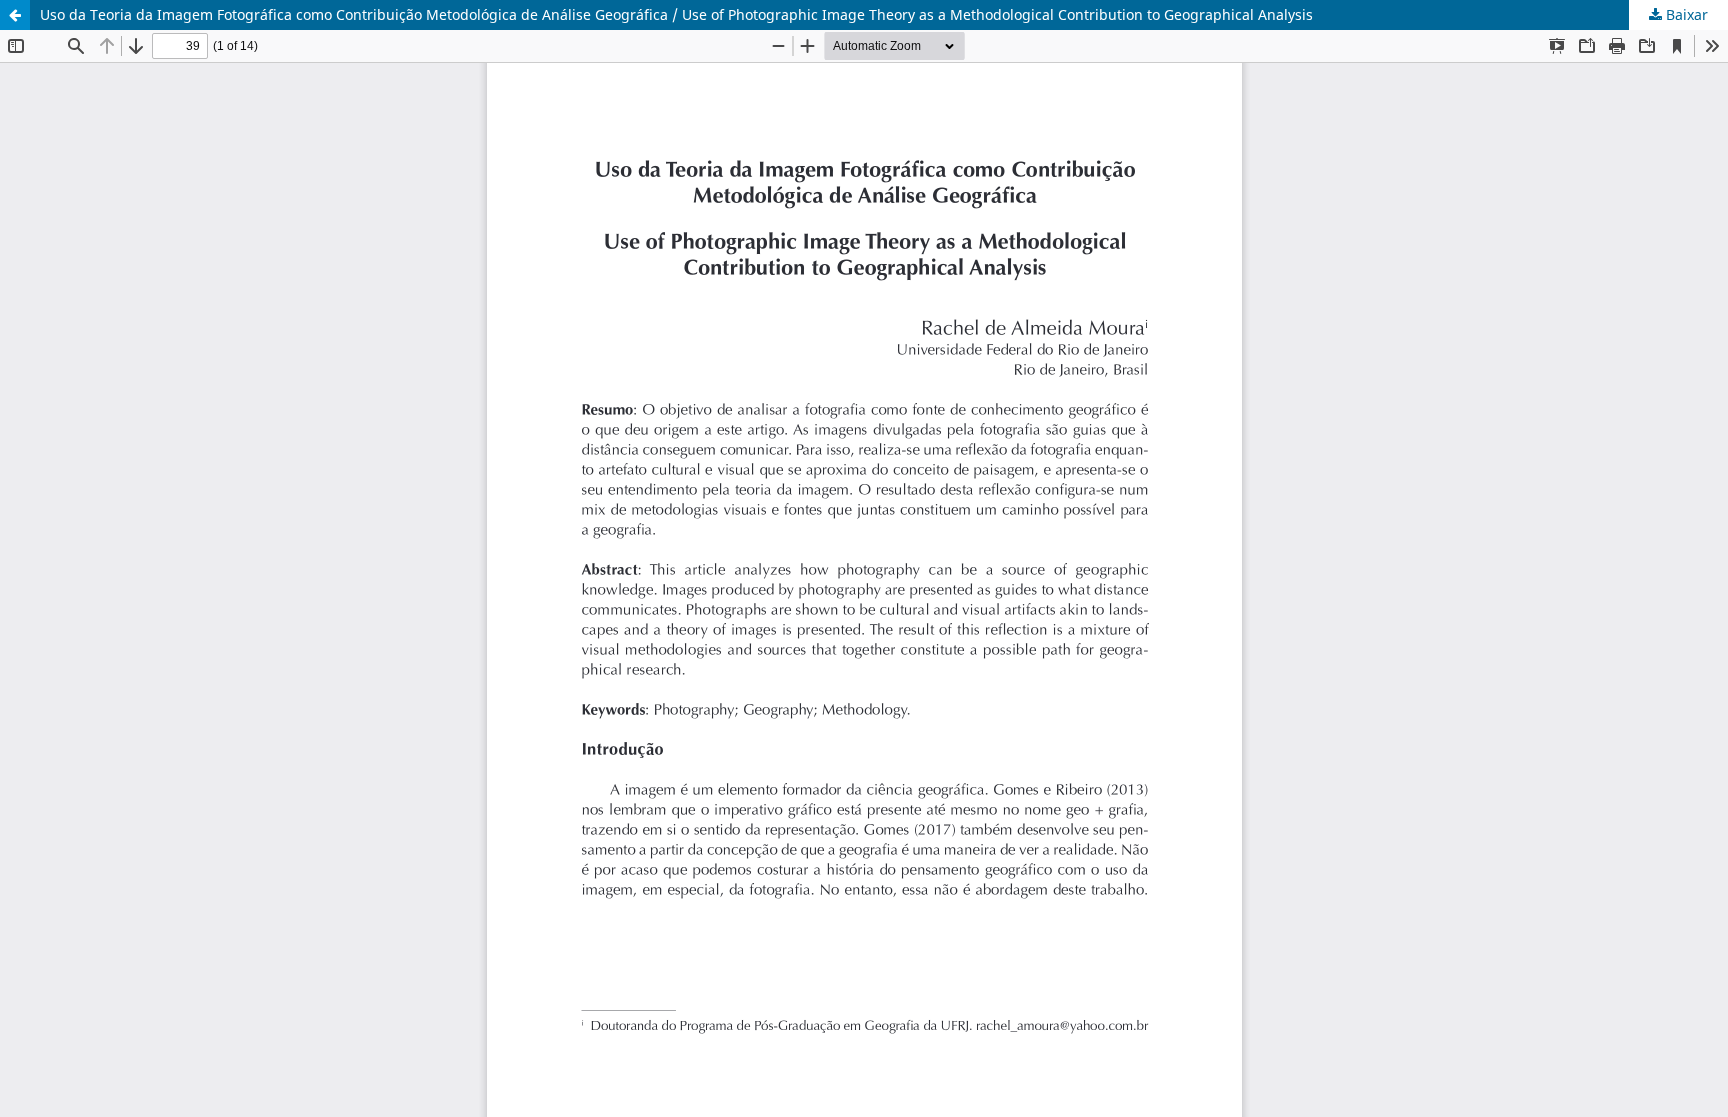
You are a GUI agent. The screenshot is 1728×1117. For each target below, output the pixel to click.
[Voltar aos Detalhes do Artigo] (15, 15)
